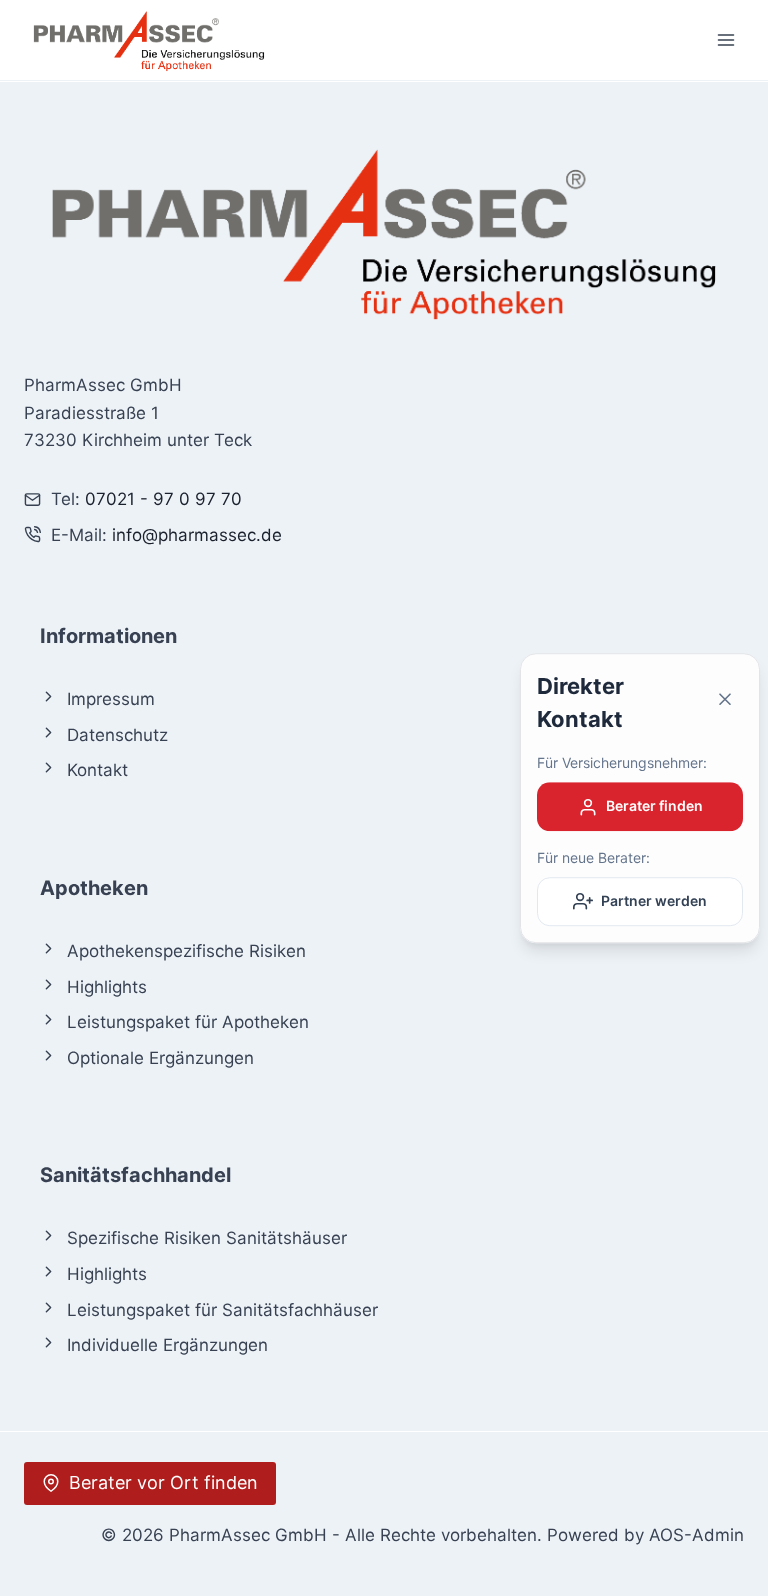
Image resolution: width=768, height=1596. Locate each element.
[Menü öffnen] (725, 39)
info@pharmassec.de (197, 535)
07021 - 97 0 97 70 (163, 499)
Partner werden (654, 900)
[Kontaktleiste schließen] (725, 703)
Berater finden (654, 806)
